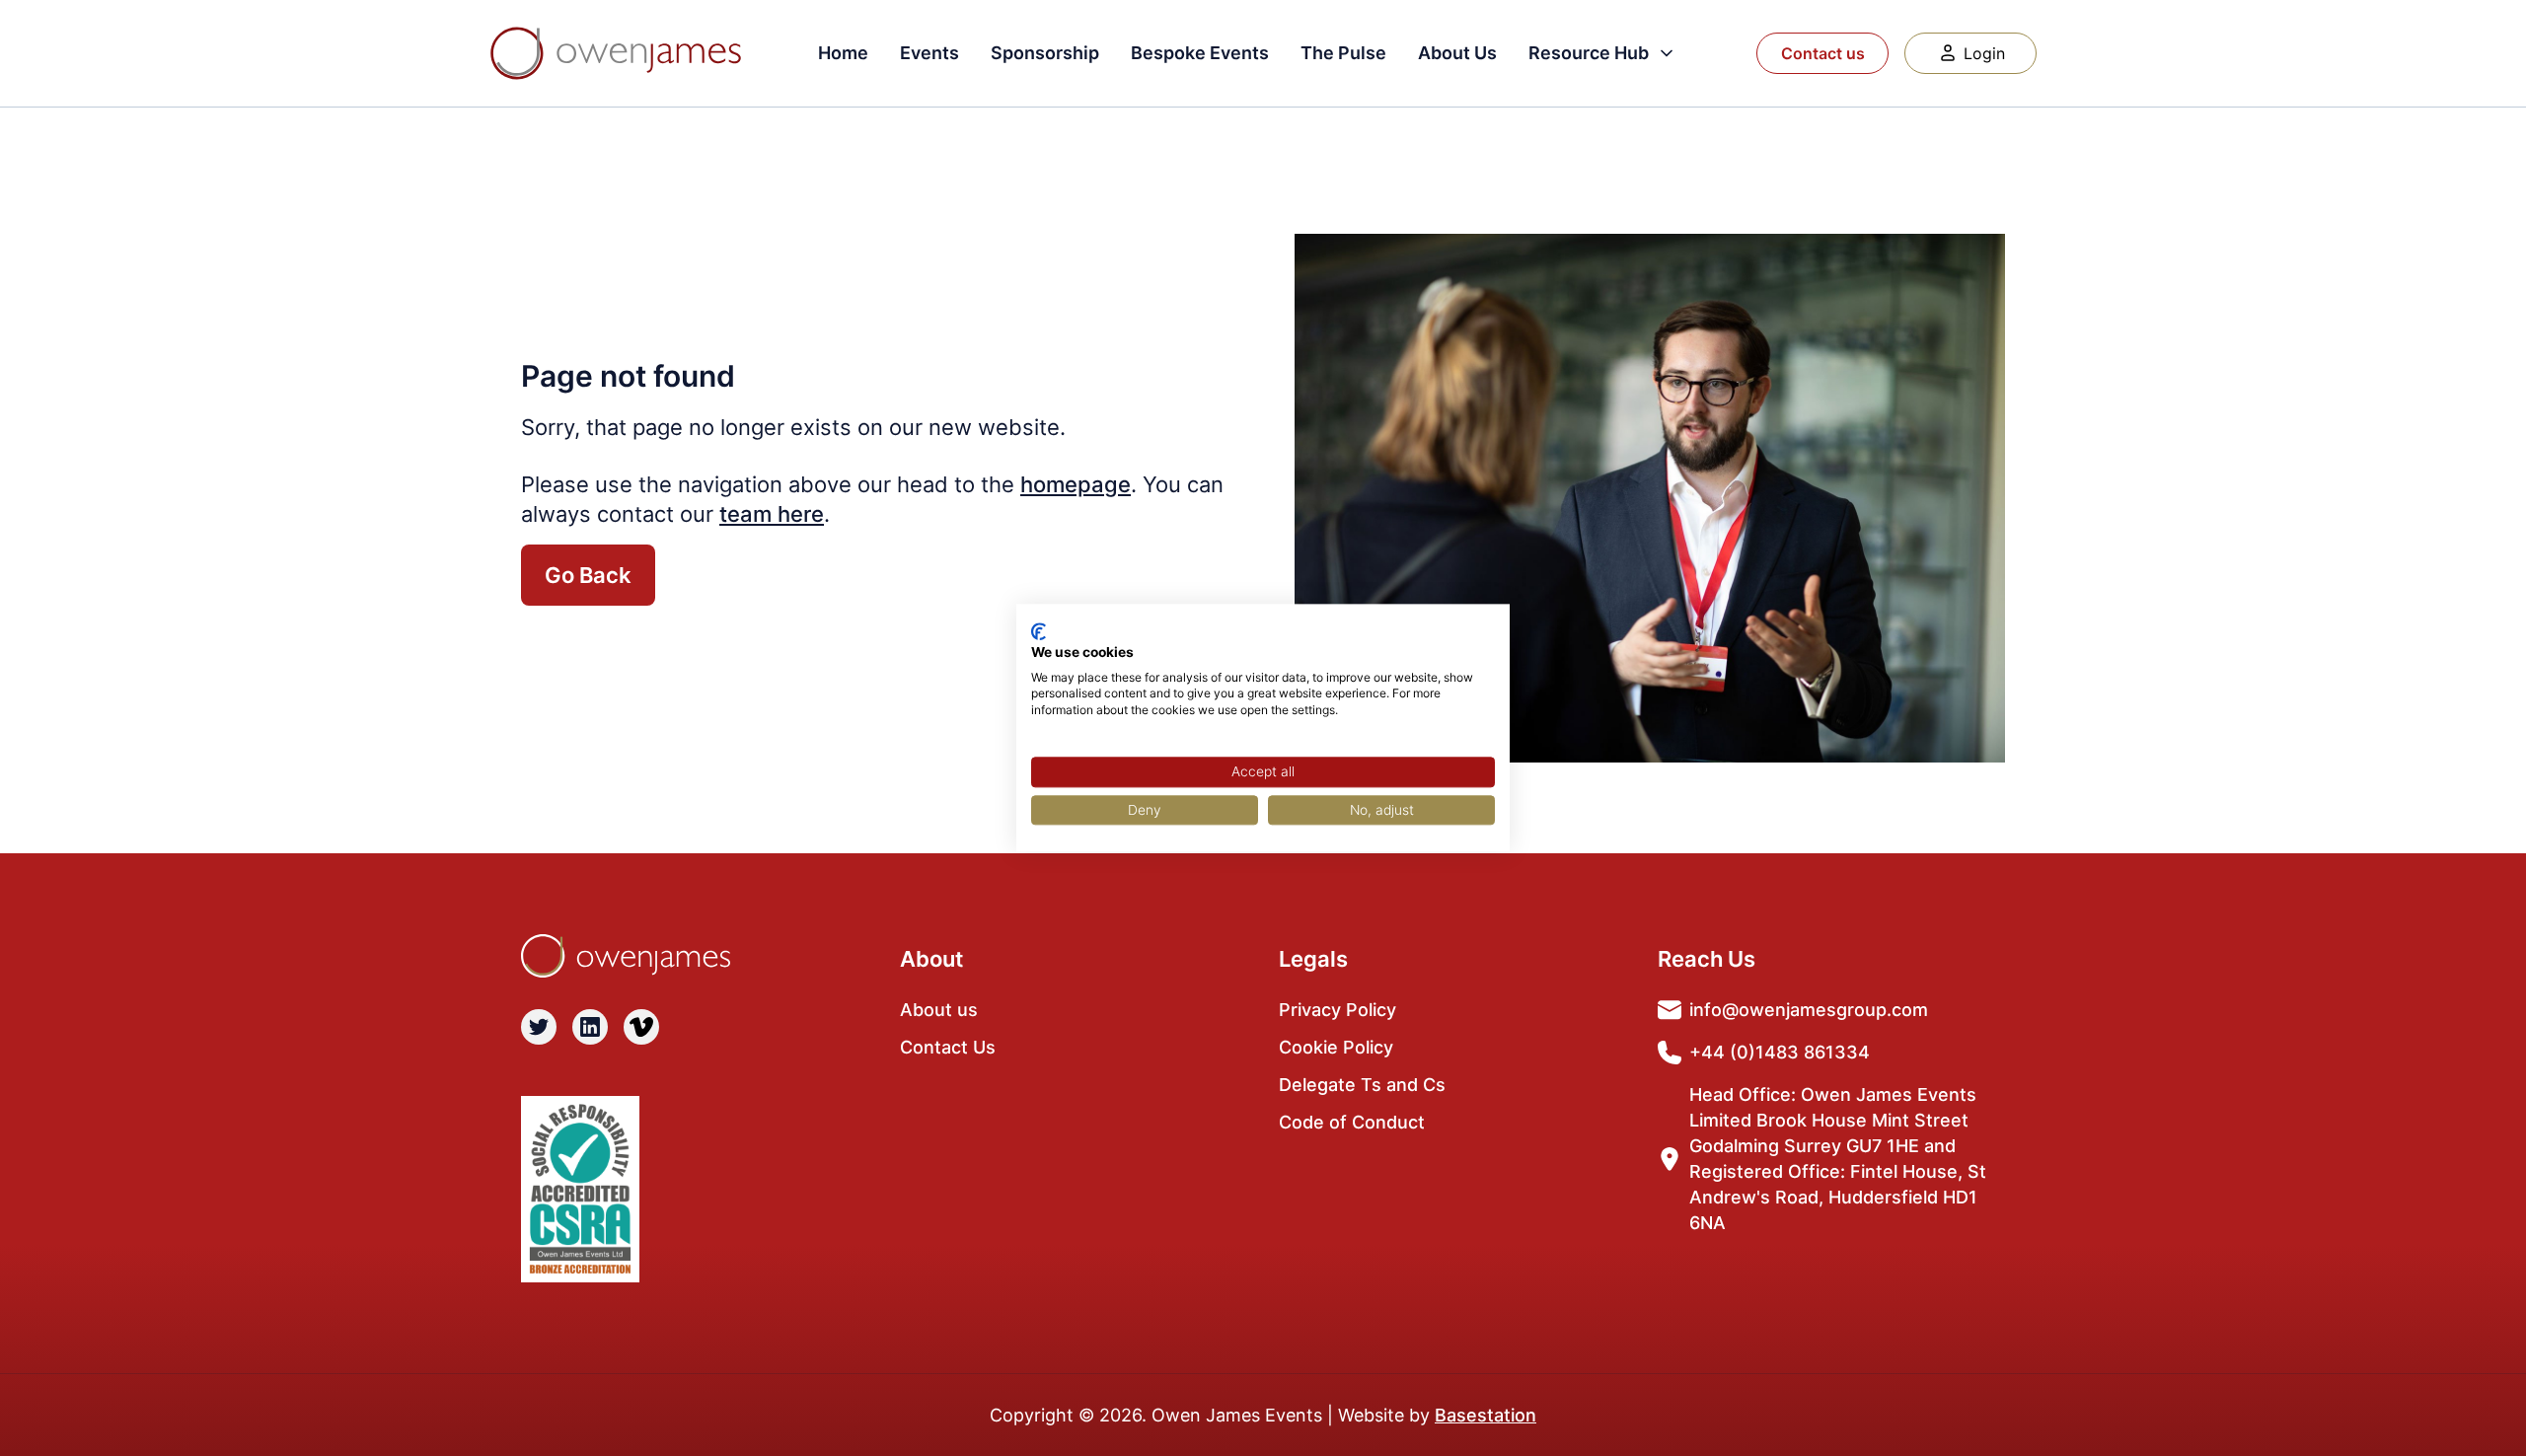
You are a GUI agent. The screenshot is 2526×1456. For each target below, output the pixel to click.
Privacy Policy (1337, 1010)
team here (772, 514)
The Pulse (1343, 53)
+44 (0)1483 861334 (1780, 1052)
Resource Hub (1589, 53)
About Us (1457, 53)
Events (929, 53)
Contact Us (948, 1047)
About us (939, 1010)
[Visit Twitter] (539, 1027)
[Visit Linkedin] (590, 1027)
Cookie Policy (1336, 1047)
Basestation (1486, 1415)
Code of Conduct (1352, 1122)
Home (843, 53)
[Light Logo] (616, 53)
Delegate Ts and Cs (1362, 1085)
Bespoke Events (1200, 53)
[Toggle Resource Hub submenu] (1667, 53)
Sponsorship (1045, 53)
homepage (1076, 484)
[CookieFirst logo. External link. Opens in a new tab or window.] (1039, 631)
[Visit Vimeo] (641, 1027)
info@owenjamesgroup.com (1809, 1010)
